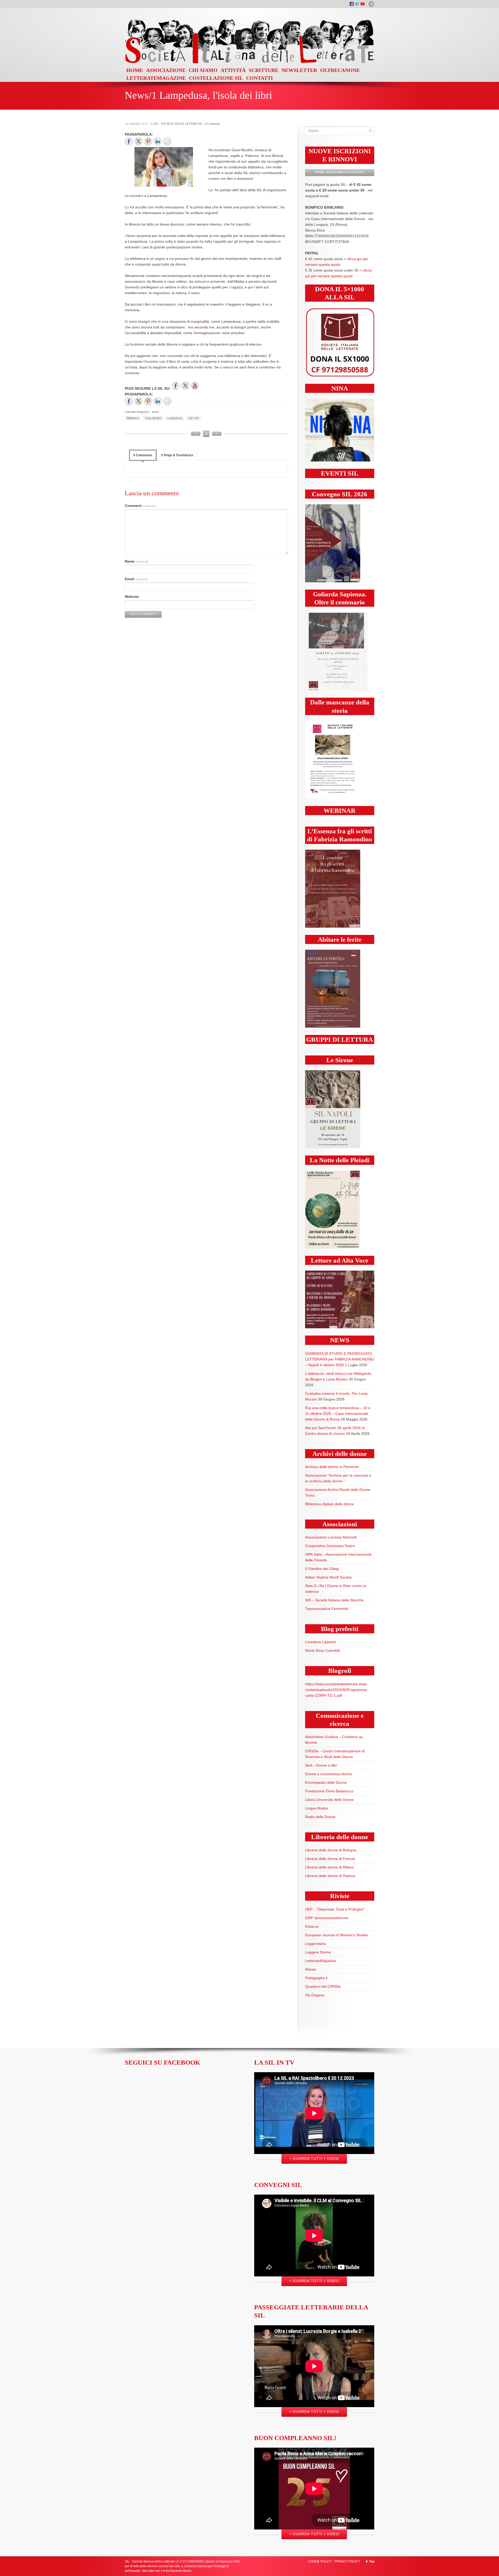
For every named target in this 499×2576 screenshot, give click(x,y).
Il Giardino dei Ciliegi (322, 1569)
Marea (310, 1969)
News (155, 412)
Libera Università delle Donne (329, 1800)
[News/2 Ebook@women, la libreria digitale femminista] (196, 434)
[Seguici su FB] (176, 386)
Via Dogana (315, 1995)
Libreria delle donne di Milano (329, 1867)
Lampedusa (175, 418)
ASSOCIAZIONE (166, 70)
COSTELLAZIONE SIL (216, 78)
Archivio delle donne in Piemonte (332, 1467)
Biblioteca (133, 418)
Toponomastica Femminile (327, 1609)
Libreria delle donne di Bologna (331, 1850)
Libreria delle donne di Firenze (330, 1859)
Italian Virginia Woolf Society (328, 1577)
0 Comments (212, 123)
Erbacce (312, 1926)
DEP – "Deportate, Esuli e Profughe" (335, 1909)
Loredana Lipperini (321, 1642)
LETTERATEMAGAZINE (156, 78)
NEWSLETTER (299, 70)
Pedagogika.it (316, 1978)
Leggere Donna (318, 1952)
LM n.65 (193, 418)
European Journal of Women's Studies (337, 1935)
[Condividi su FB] (129, 141)
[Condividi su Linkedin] (158, 141)
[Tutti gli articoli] (206, 434)
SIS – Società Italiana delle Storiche (334, 1600)
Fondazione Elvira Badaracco (329, 1791)
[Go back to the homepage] (249, 63)
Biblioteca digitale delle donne (330, 1504)
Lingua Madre (317, 1808)
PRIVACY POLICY (347, 2561)
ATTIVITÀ (233, 70)
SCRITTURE (264, 70)
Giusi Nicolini (153, 418)
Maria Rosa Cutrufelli (322, 1650)
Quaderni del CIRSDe (323, 1986)
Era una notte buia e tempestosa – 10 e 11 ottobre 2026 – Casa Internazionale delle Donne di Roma (338, 1414)
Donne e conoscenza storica (329, 1774)
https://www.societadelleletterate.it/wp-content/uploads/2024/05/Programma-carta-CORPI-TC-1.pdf (336, 1690)
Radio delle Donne (320, 1817)
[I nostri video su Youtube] (195, 386)
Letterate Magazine (137, 412)
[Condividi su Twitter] (139, 141)
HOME (135, 70)
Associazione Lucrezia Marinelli (331, 1537)
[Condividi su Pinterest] (148, 141)
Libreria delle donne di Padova (330, 1876)
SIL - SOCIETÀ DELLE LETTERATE (178, 123)
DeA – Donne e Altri (321, 1765)
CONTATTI (260, 78)
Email (136, 579)
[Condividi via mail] (167, 141)
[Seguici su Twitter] (185, 386)
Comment (140, 506)
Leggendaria (316, 1944)
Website (132, 597)
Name (137, 561)
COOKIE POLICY (320, 2561)
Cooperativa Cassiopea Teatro (330, 1546)
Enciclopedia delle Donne (326, 1782)
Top (372, 2561)
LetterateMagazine (321, 1961)
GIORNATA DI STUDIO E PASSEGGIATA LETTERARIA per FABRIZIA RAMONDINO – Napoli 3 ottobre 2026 (340, 1359)
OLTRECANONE (340, 70)
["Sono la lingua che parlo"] (217, 434)
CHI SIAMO (203, 70)
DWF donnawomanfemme (327, 1918)
